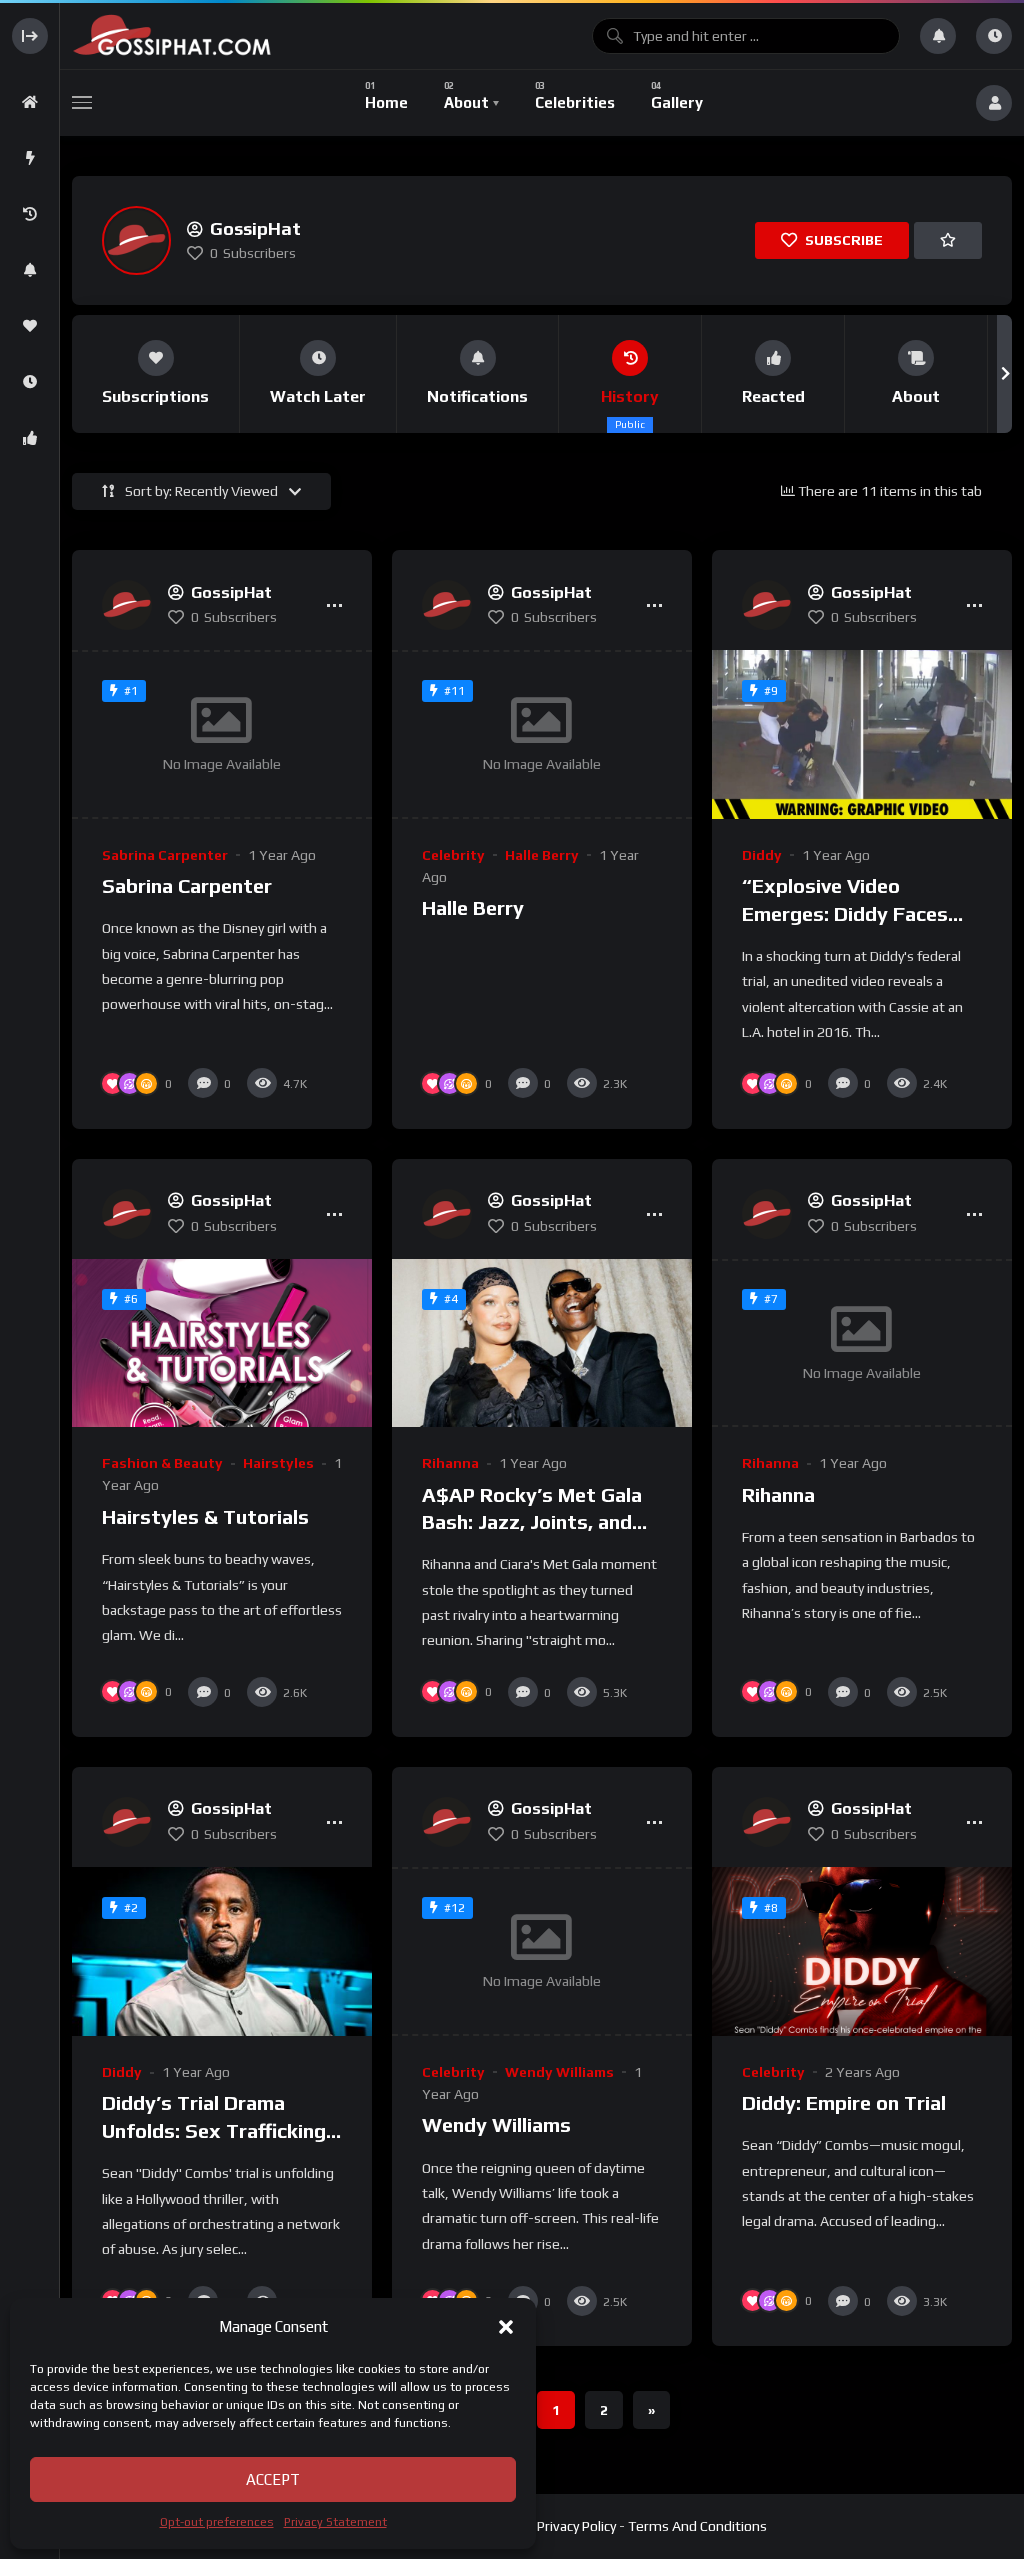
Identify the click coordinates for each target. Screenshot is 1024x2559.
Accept (273, 2479)
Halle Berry (542, 855)
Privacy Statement (335, 2522)
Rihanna (450, 1463)
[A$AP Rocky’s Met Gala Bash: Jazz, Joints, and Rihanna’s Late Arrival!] (542, 1343)
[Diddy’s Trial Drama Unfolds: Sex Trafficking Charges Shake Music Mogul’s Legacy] (222, 1951)
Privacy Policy (576, 2526)
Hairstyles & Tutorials (205, 1516)
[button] (506, 2327)
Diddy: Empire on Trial (844, 2102)
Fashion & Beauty (162, 1463)
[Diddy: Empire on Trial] (862, 1951)
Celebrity (453, 855)
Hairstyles (278, 1463)
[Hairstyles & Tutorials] (222, 1343)
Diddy (762, 855)
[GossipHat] (322, 35)
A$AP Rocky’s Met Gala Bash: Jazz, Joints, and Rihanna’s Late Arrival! (532, 1522)
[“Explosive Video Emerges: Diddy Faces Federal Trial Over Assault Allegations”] (862, 734)
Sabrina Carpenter (165, 855)
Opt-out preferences (217, 2522)
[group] (156, 374)
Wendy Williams (559, 2072)
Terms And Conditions (697, 2526)
